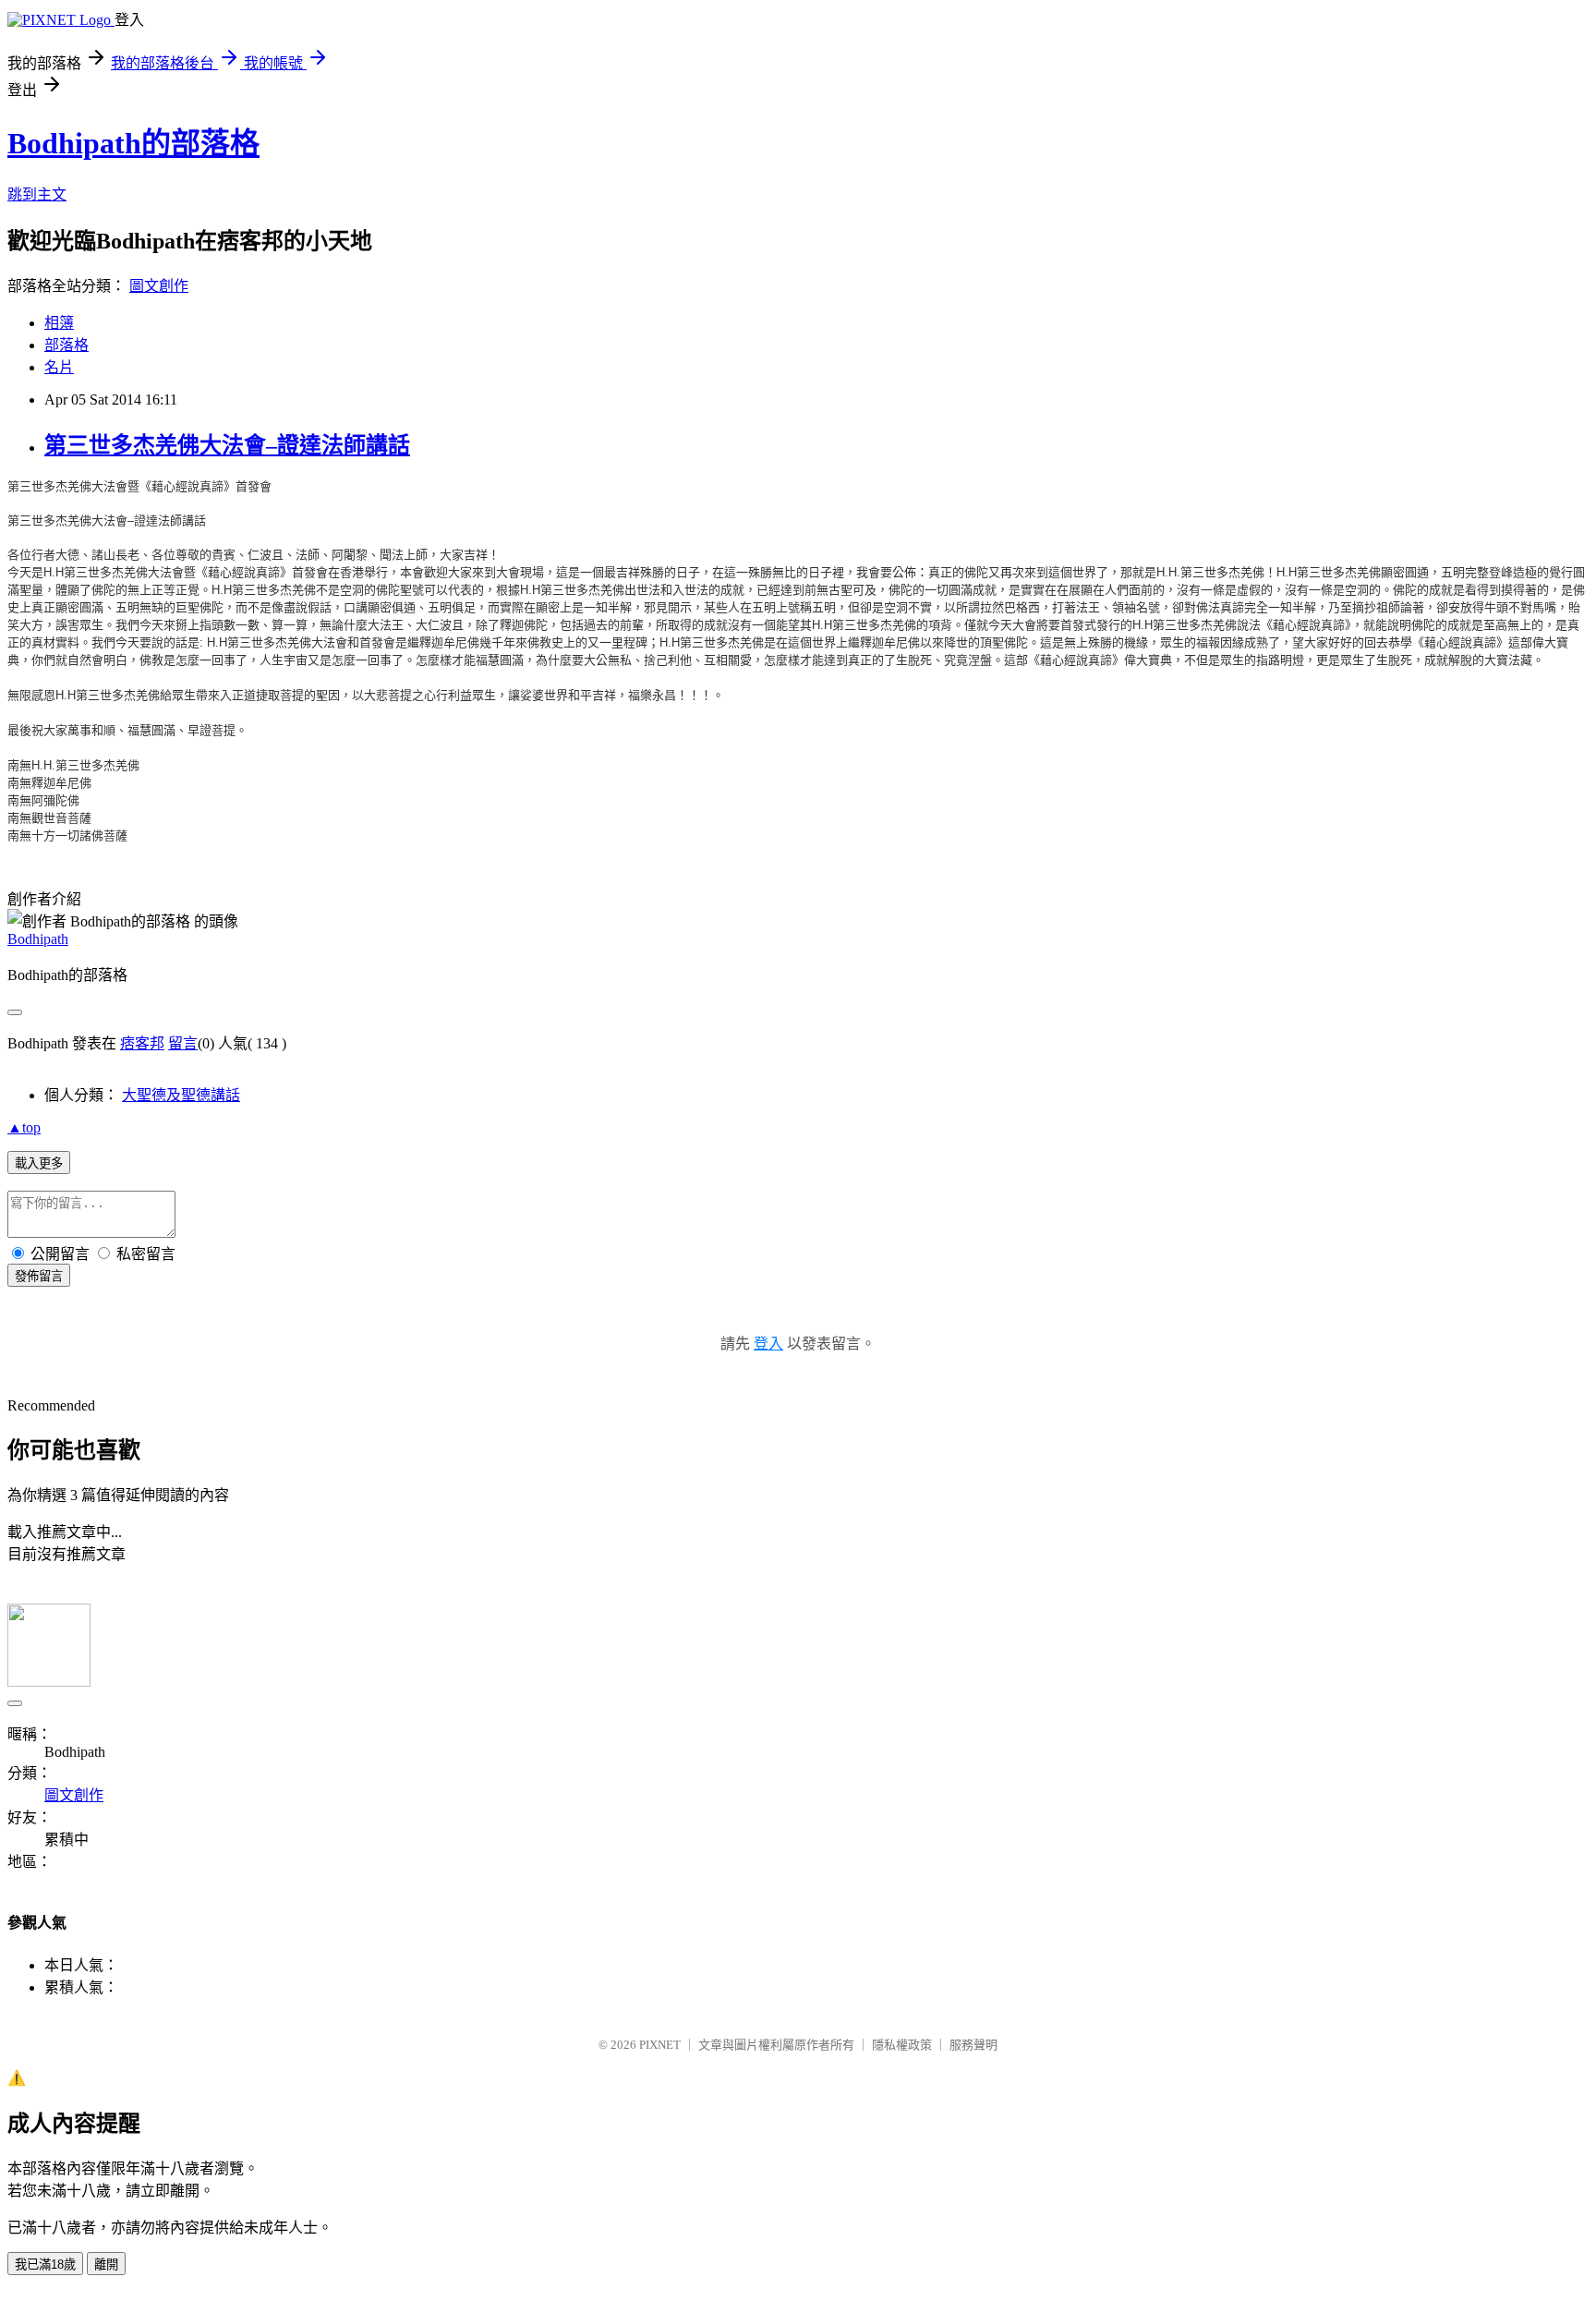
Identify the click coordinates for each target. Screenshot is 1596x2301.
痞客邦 (142, 1043)
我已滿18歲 (45, 2265)
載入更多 (39, 1163)
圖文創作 (159, 286)
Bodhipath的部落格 (133, 143)
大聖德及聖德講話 (181, 1095)
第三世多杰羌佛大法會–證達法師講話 (227, 445)
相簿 (59, 323)
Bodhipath (38, 939)
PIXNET (660, 2045)
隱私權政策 (902, 2045)
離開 (106, 2265)
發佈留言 (39, 1276)
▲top (24, 1127)
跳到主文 (37, 194)
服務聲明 (973, 2045)
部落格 (66, 345)
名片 (59, 367)
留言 (183, 1043)
